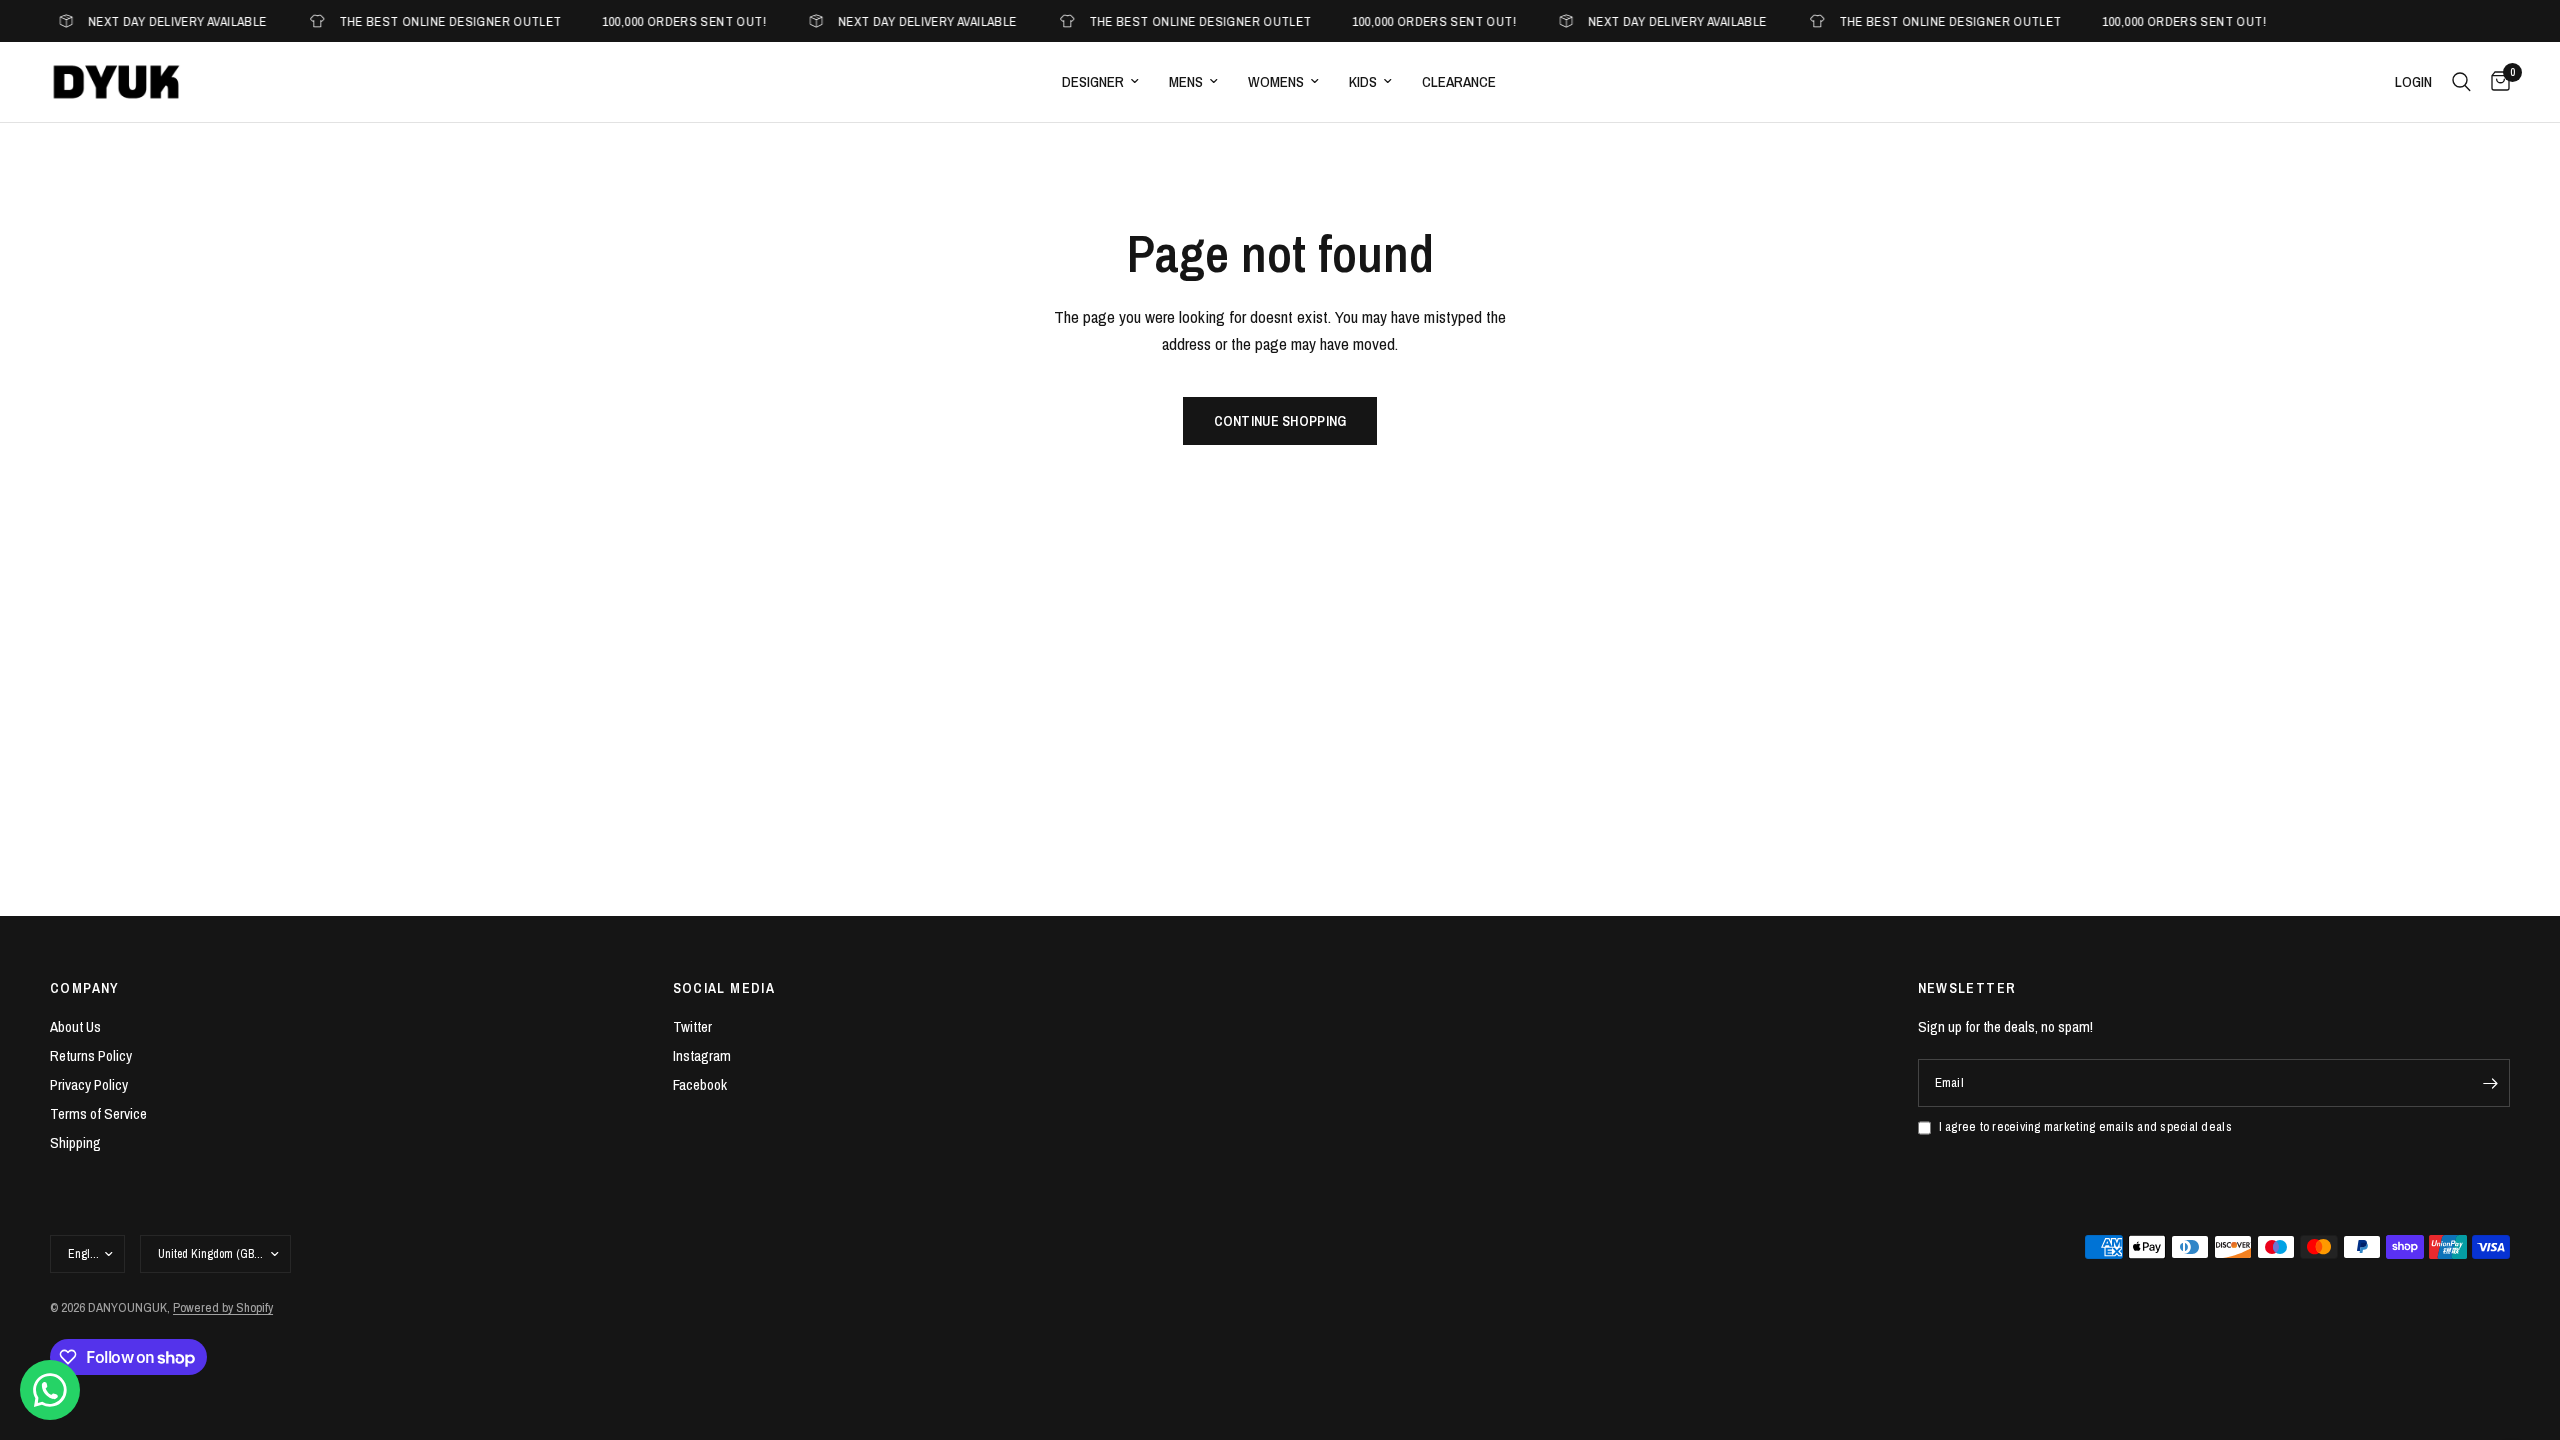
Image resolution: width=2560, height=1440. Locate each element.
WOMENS (1276, 81)
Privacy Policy (89, 1084)
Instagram (702, 1055)
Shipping (75, 1142)
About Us (75, 1026)
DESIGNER (1093, 81)
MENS (1186, 81)
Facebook (700, 1084)
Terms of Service (98, 1113)
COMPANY (85, 988)
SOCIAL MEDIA (724, 988)
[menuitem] (1100, 82)
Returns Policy (91, 1055)
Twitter (692, 1026)
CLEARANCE (1459, 81)
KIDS (1363, 81)
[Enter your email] (2490, 1083)
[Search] (2461, 82)
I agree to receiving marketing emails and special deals (2085, 1126)
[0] (2495, 82)
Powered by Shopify (223, 1307)
